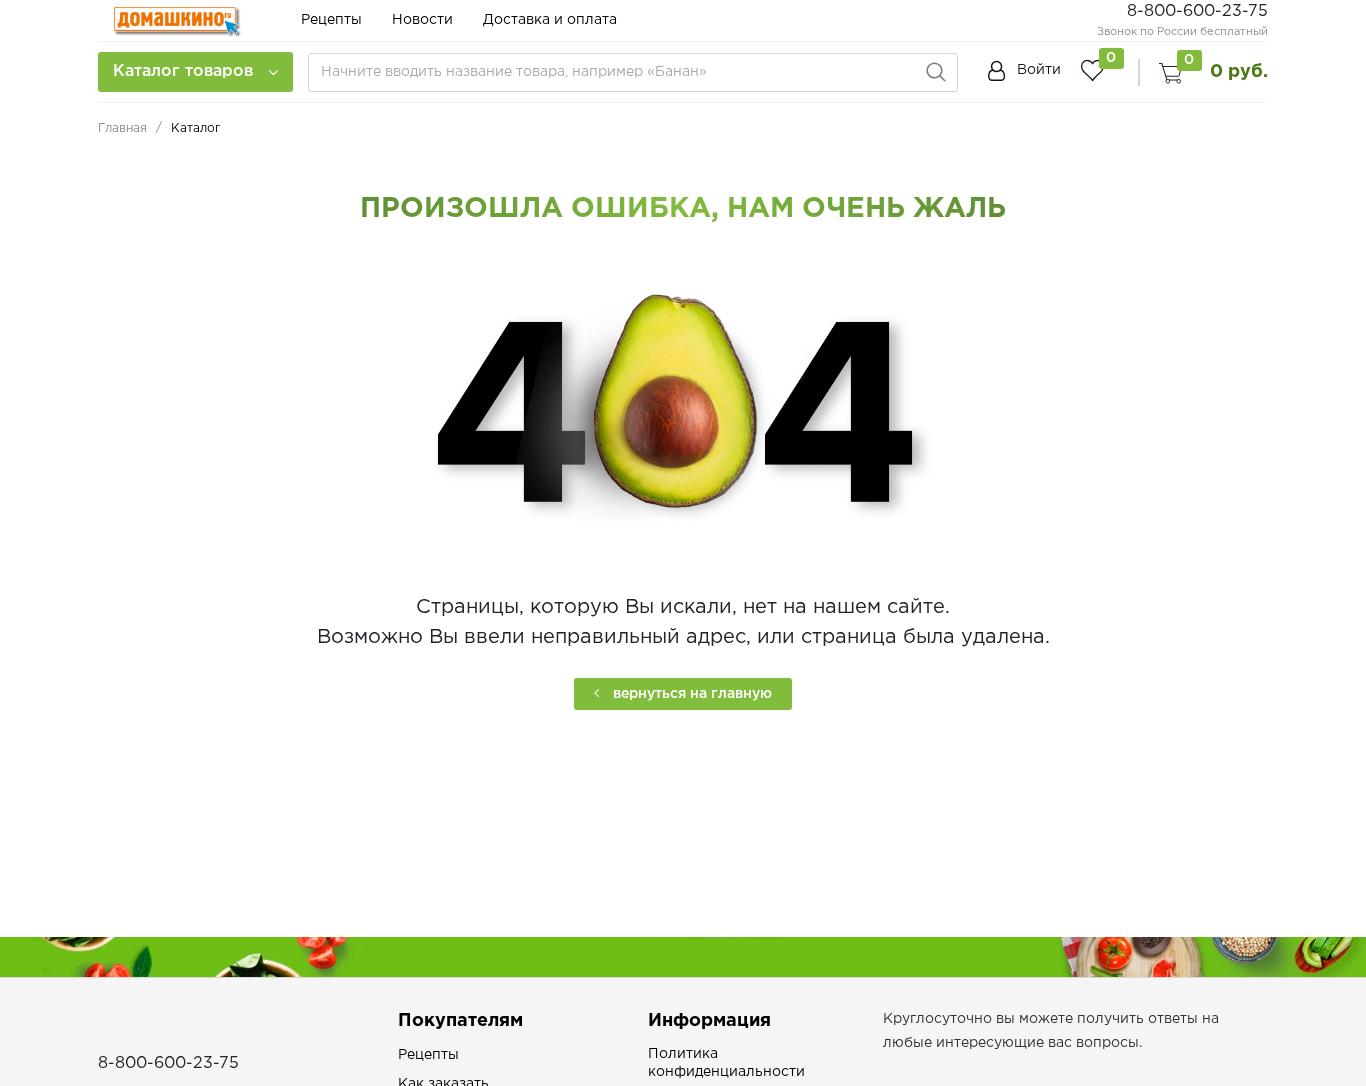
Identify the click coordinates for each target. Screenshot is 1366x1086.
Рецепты (331, 20)
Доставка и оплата (550, 20)
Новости (422, 20)
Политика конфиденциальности (726, 1063)
